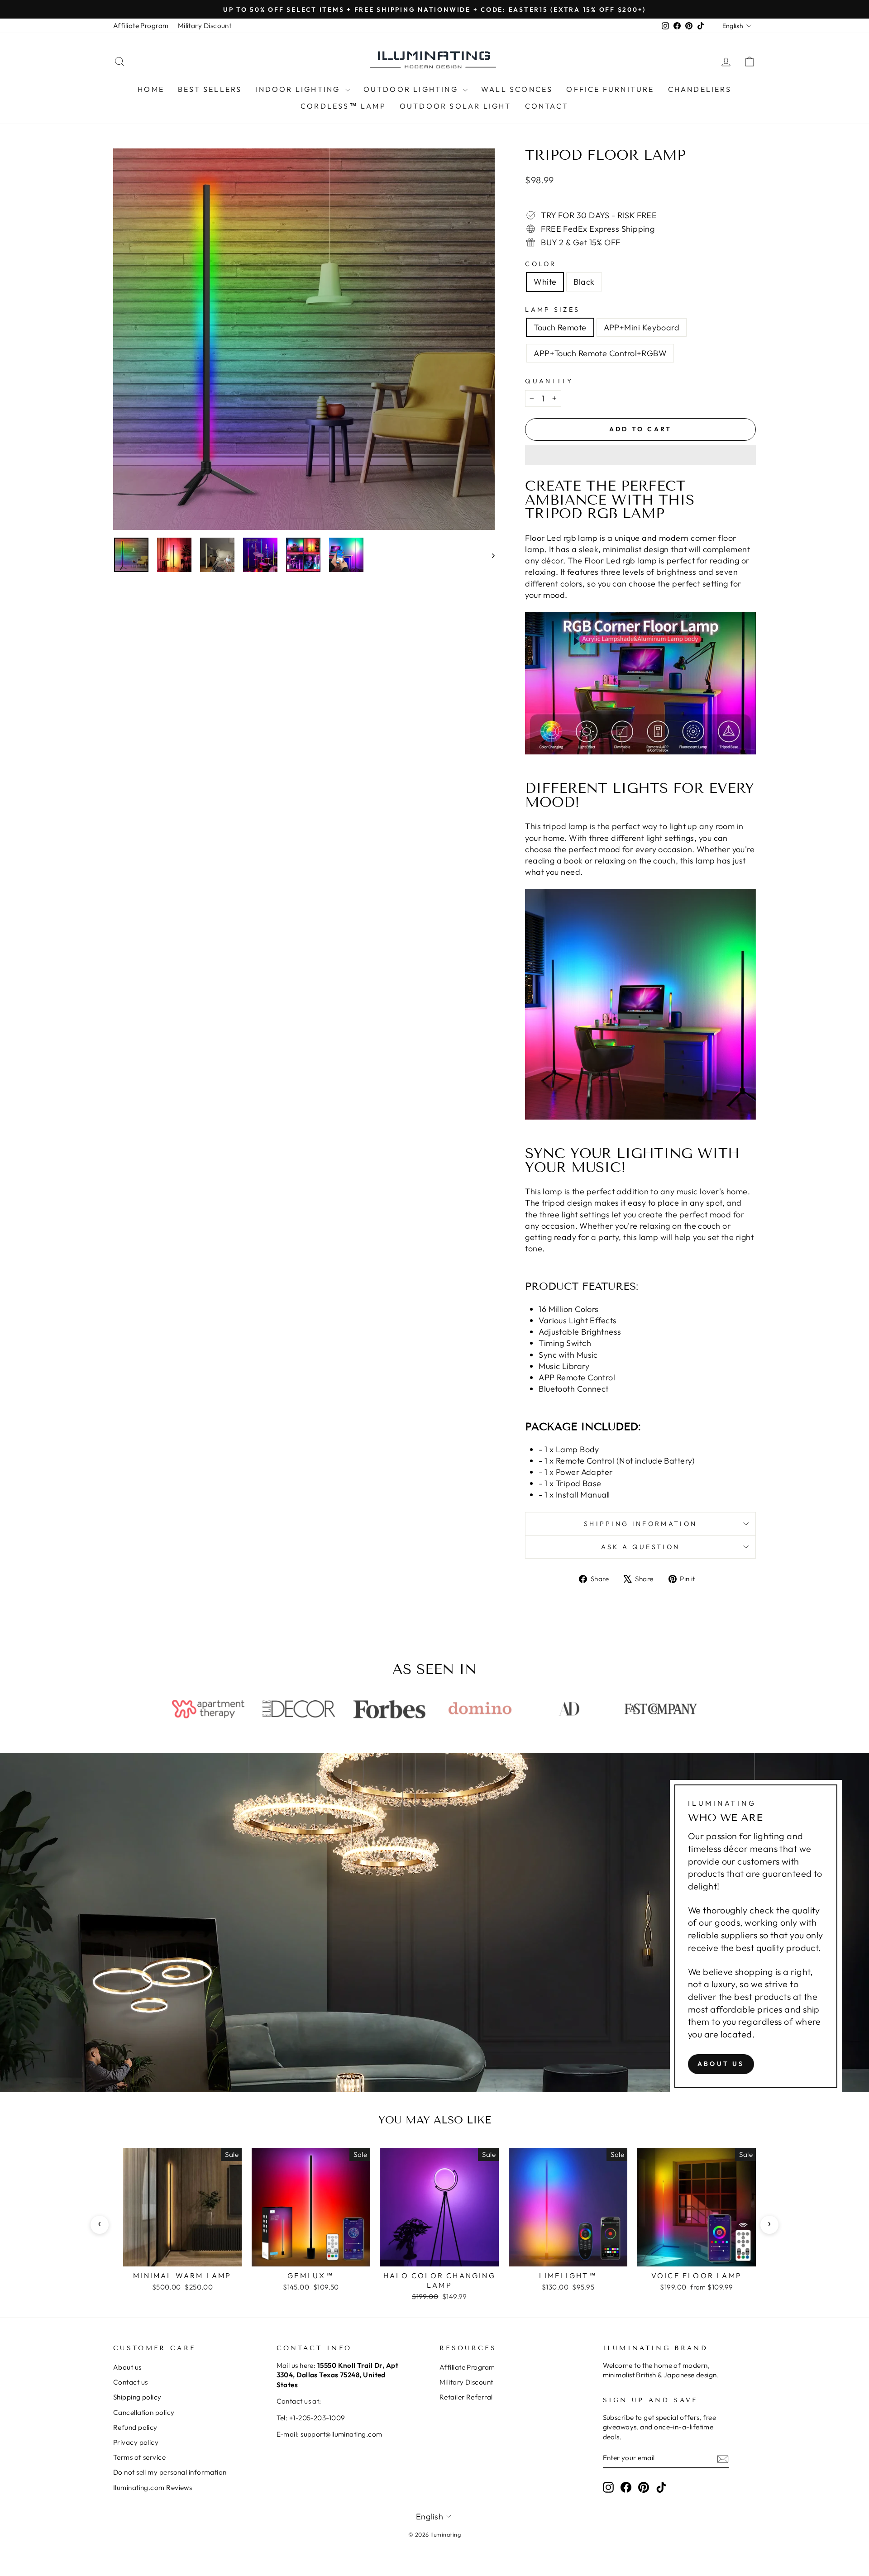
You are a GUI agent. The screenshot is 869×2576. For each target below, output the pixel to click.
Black (584, 282)
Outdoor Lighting (412, 89)
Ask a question (640, 1547)
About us (721, 2064)
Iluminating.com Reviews (153, 2488)
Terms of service (139, 2457)
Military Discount (205, 26)
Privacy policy (136, 2442)
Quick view (183, 2256)
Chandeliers (700, 89)
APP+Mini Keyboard (642, 327)
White (545, 282)
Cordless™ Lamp (343, 106)
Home (151, 89)
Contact (547, 106)
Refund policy (135, 2427)
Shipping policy (137, 2397)
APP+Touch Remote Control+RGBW (600, 353)
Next (769, 2225)
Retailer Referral (466, 2397)
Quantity (549, 381)
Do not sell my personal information (170, 2472)
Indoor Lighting (299, 89)
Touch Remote (560, 327)
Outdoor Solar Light (456, 106)
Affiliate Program (141, 26)
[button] (640, 455)
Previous (100, 2225)
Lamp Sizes (552, 310)
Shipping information (640, 1524)
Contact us (131, 2382)
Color (541, 264)
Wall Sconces (517, 89)
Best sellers (210, 89)
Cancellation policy (144, 2412)
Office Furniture (610, 89)
